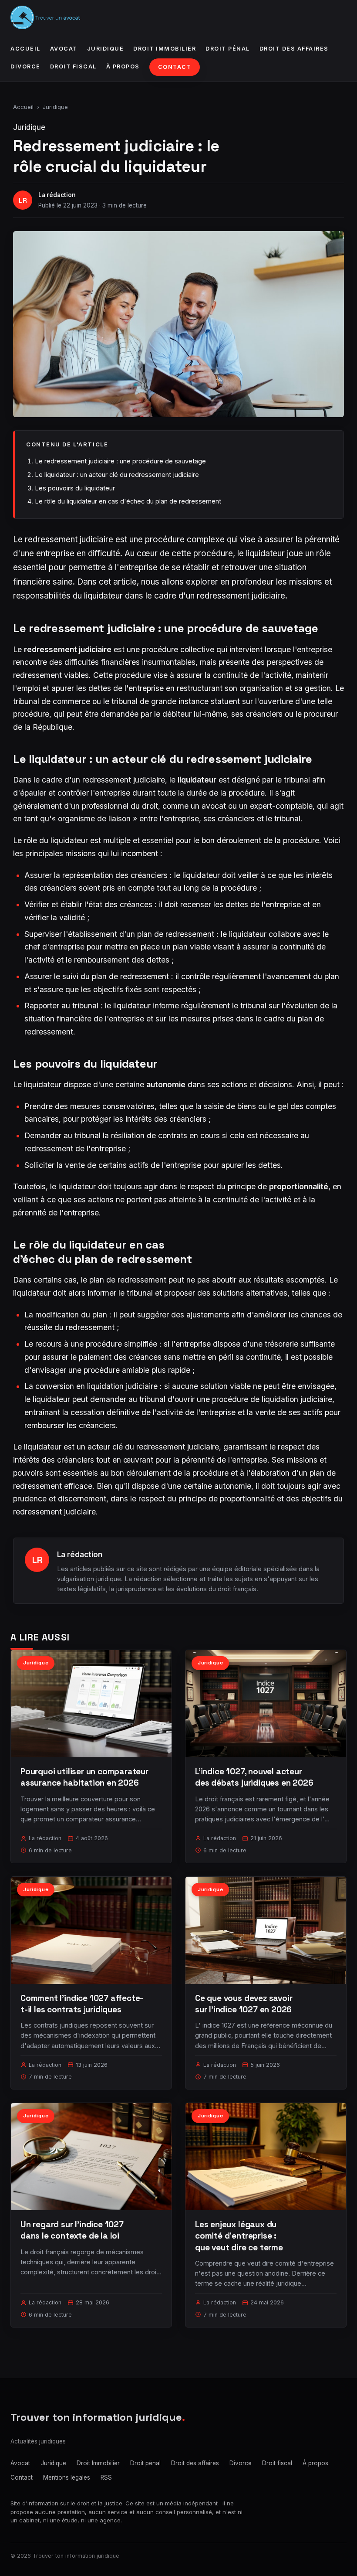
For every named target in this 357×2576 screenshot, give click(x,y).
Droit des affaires (294, 49)
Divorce (25, 66)
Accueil (25, 49)
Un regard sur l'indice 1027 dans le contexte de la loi (72, 2230)
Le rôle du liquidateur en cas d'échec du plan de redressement (128, 501)
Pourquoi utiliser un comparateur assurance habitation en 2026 (84, 1777)
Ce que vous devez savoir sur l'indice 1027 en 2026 (244, 2004)
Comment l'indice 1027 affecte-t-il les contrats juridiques (82, 2004)
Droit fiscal (73, 66)
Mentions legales (67, 2477)
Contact (175, 67)
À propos (123, 66)
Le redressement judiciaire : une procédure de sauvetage (120, 461)
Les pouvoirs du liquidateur (75, 488)
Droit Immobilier (165, 49)
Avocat (64, 49)
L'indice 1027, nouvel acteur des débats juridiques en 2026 (254, 1777)
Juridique (106, 49)
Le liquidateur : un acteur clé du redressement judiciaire (117, 475)
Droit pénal (228, 49)
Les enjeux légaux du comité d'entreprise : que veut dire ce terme (239, 2236)
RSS (106, 2477)
